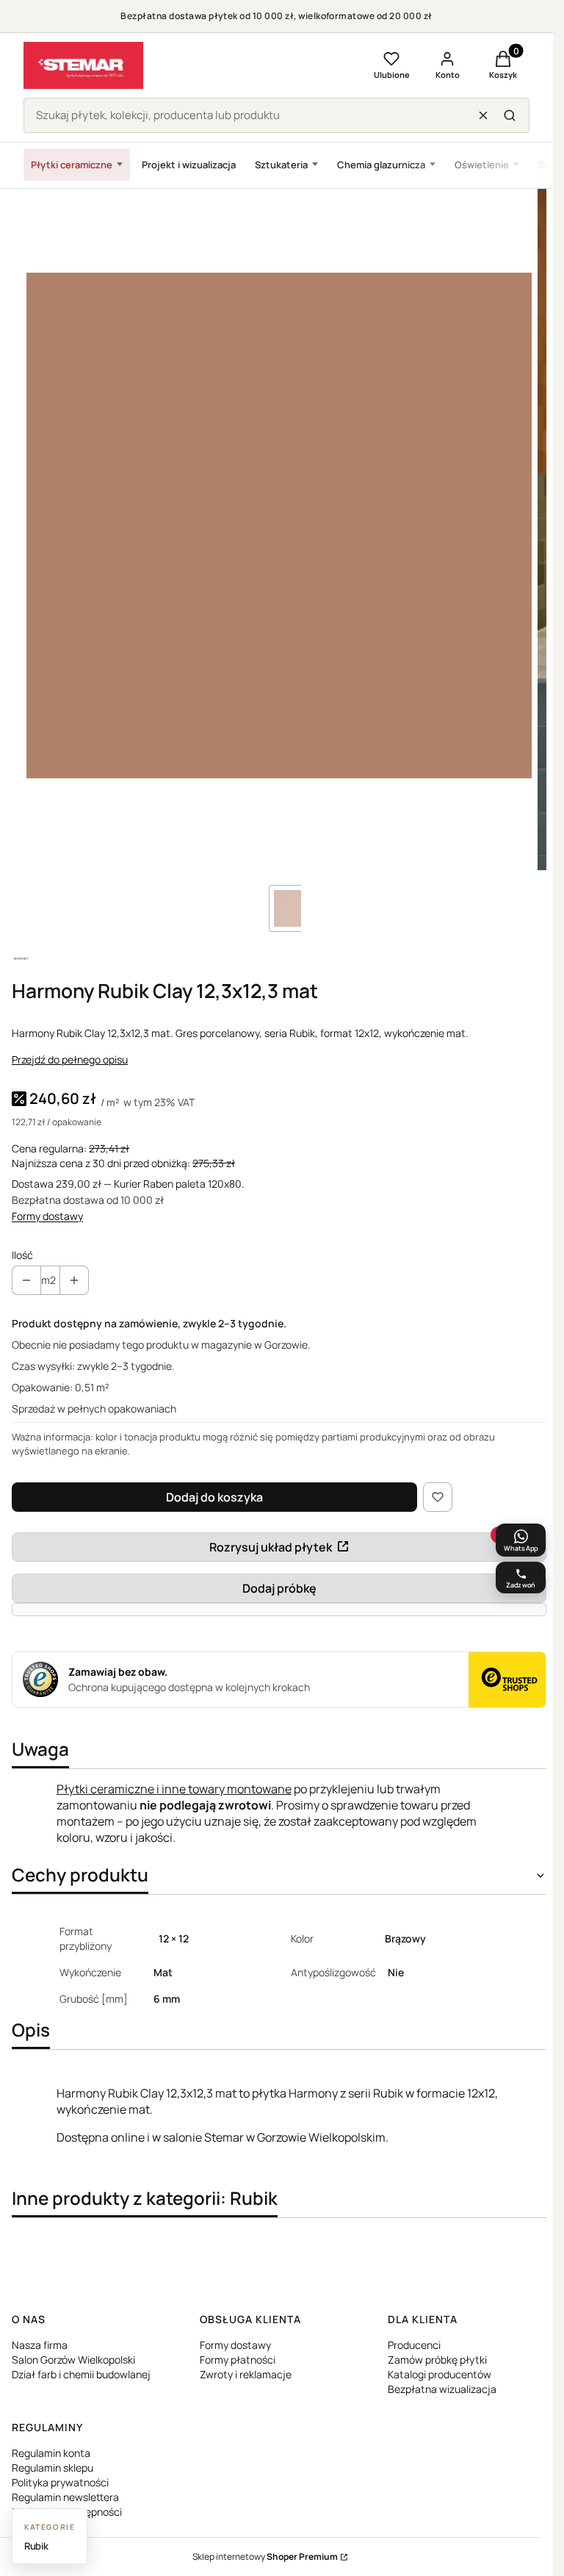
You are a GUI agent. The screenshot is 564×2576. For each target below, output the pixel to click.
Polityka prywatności (60, 2482)
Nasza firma (40, 2345)
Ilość (22, 1255)
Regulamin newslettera (65, 2497)
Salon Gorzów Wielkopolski (73, 2360)
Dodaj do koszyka (214, 1497)
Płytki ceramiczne (72, 165)
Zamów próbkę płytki (437, 2360)
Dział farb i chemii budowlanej (81, 2374)
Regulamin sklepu (53, 2468)
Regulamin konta (51, 2453)
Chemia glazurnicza (381, 165)
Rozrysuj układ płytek (271, 1547)
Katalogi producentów (440, 2374)
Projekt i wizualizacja (189, 165)
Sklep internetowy (265, 2557)
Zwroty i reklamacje (246, 2374)
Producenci (414, 2345)
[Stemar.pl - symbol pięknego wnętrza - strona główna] (83, 65)
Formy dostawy (47, 1216)
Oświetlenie (482, 165)
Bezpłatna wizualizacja (442, 2389)
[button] (510, 115)
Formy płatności (238, 2360)
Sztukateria (281, 165)
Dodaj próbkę (279, 1588)
